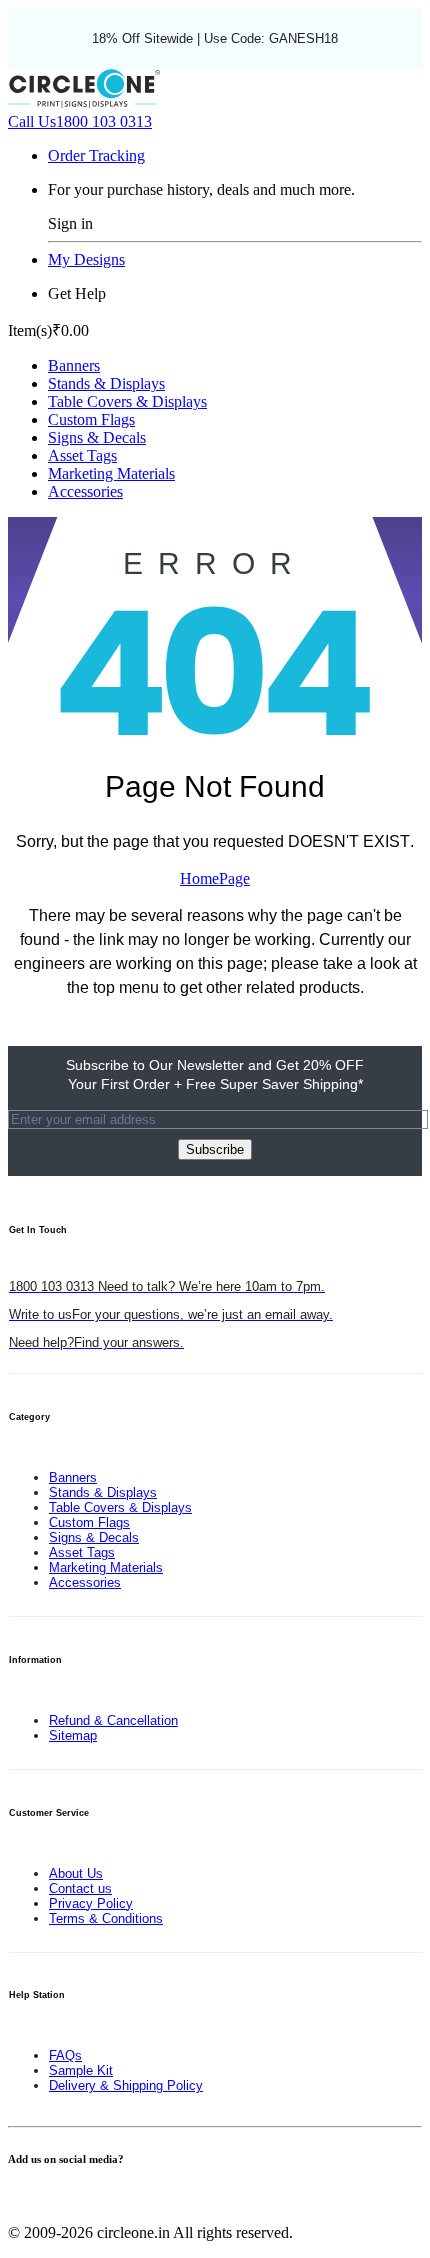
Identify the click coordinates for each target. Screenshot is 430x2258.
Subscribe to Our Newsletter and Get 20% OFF (215, 1074)
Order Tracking (96, 155)
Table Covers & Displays (127, 401)
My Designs (86, 259)
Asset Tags (82, 455)
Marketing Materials (111, 473)
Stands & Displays (106, 383)
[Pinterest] (38, 2198)
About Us (76, 1873)
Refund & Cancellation (113, 1720)
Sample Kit (81, 2070)
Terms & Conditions (106, 1918)
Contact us (80, 1888)
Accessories (85, 491)
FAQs (65, 2055)
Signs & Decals (97, 437)
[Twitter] (26, 2198)
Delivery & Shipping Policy (126, 2085)
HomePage (215, 878)
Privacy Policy (91, 1903)
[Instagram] (50, 2198)
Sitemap (73, 1735)
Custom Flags (91, 419)
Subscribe (215, 1149)
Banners (74, 365)
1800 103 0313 (80, 121)
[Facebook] (14, 2198)
